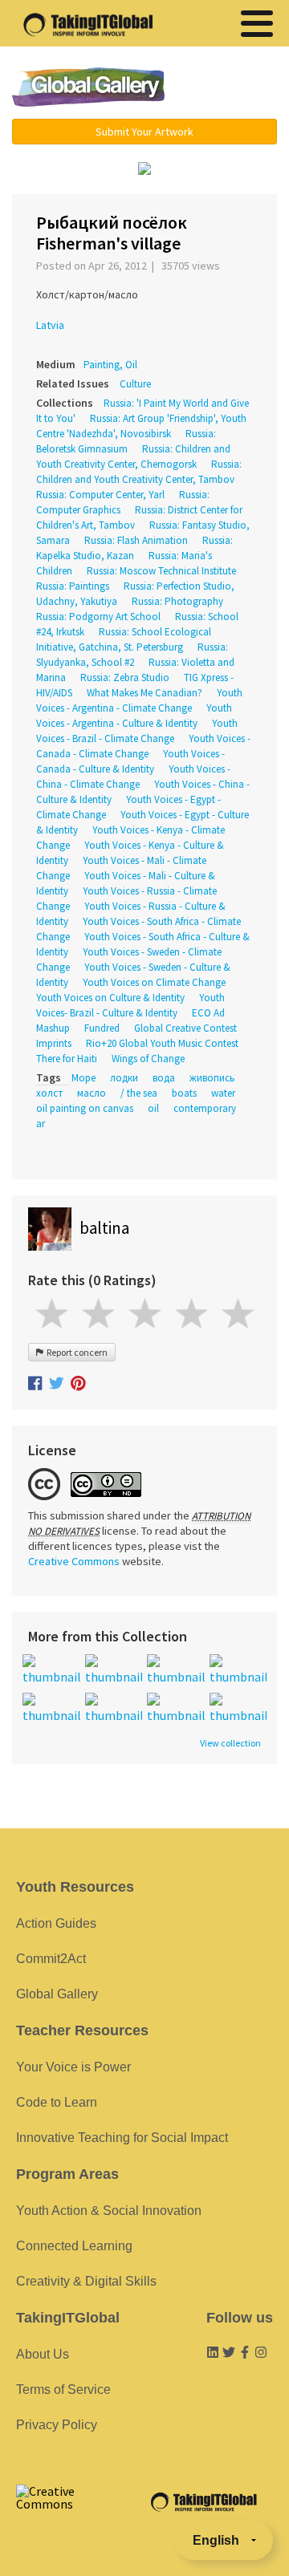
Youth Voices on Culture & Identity (110, 998)
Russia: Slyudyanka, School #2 (132, 655)
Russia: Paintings (73, 586)
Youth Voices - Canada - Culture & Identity (130, 761)
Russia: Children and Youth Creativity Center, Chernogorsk (133, 456)
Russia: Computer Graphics (123, 502)
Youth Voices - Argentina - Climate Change (139, 700)
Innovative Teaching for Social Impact (122, 2138)
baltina (104, 1228)
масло (92, 1093)
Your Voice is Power (73, 2067)
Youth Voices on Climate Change (154, 982)
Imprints (54, 1043)
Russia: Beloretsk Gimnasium (126, 441)
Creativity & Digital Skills (86, 2281)
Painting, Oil (110, 365)
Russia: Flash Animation (136, 540)
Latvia (50, 325)
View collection (230, 1743)
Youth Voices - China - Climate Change (133, 777)
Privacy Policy (57, 2425)
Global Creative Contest (185, 1028)
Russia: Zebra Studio (125, 677)
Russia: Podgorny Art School (98, 617)
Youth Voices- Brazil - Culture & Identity (130, 1005)
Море (83, 1078)
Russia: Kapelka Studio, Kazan (134, 548)
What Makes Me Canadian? (144, 693)
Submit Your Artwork (144, 132)
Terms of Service (63, 2389)
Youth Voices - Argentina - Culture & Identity (134, 716)
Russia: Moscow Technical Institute (161, 571)
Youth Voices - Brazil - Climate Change (137, 731)
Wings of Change (148, 1059)
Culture (135, 384)
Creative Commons (74, 1561)
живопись (212, 1078)
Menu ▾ (229, 88)
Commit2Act (51, 1959)
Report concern (75, 1352)
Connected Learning (74, 2246)
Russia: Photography (177, 601)
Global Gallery (88, 87)
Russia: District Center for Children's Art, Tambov (139, 517)
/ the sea (139, 1093)
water (223, 1093)
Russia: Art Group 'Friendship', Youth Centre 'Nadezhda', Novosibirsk (141, 426)
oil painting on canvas (85, 1108)
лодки (124, 1078)
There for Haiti (67, 1059)
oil (153, 1108)
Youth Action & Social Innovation (109, 2211)
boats (184, 1093)
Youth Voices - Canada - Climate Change (143, 746)
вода (164, 1078)
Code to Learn (57, 2102)
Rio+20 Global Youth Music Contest (162, 1043)
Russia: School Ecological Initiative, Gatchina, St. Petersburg (124, 639)
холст (49, 1093)
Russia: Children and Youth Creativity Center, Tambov (139, 472)
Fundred (102, 1028)
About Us (43, 2354)
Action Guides (56, 1923)
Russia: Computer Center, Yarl (100, 495)
